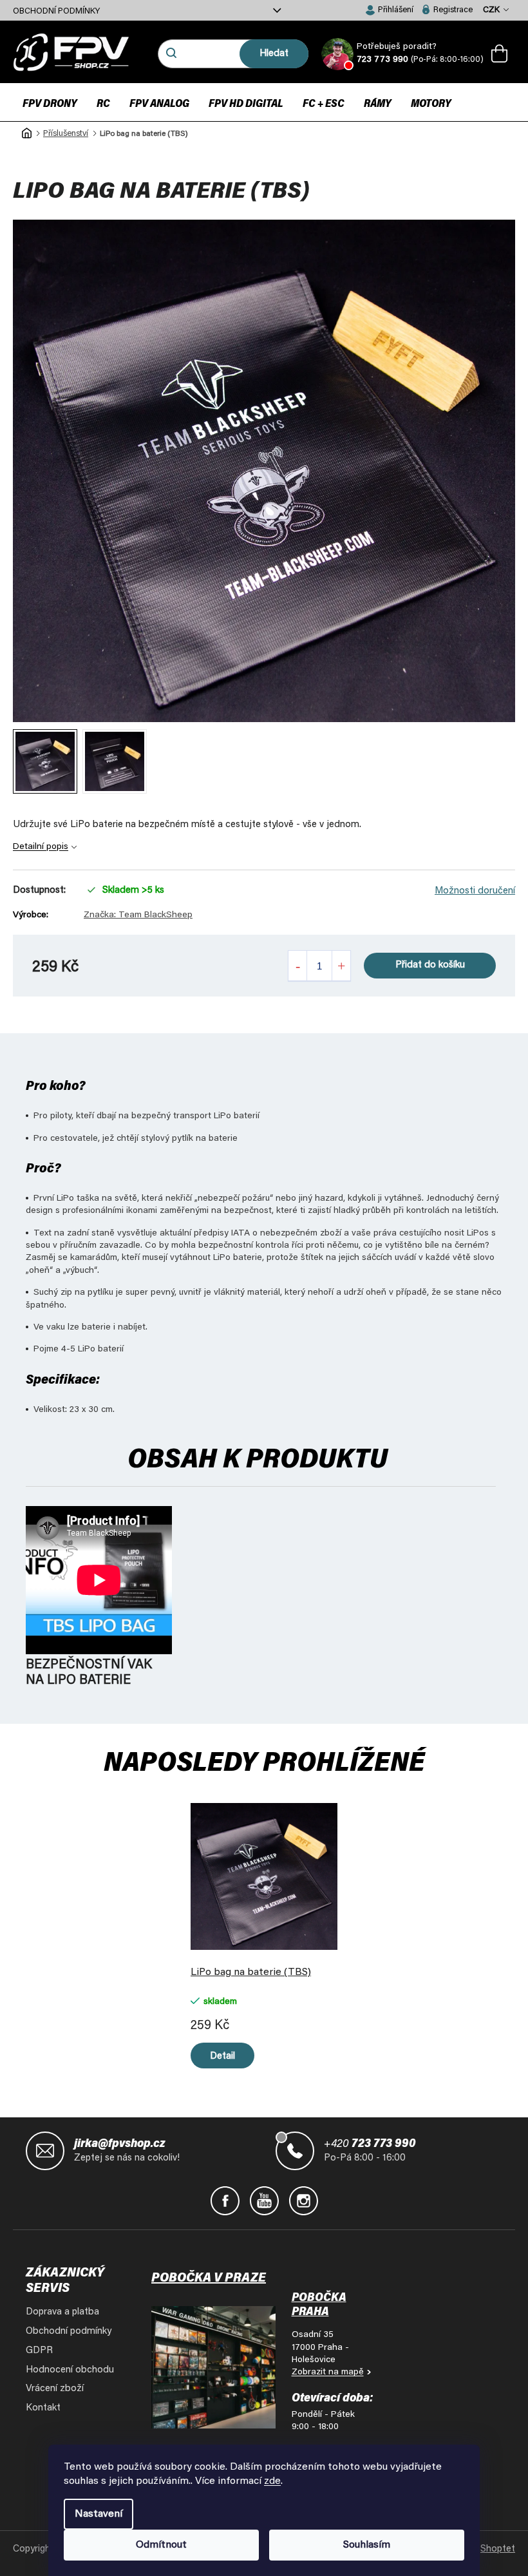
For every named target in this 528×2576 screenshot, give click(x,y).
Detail (222, 2056)
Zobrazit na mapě (328, 2372)
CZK (492, 10)
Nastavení (99, 2514)
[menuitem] (50, 103)
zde (272, 2481)
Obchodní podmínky (56, 11)
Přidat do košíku (430, 965)
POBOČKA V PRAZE (209, 2278)
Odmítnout (161, 2545)
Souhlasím (367, 2545)
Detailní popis (41, 847)
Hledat (274, 54)
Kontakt (43, 2408)
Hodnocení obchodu (70, 2370)
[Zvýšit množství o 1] (341, 966)
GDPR (39, 2351)
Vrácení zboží (55, 2389)
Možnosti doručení (475, 891)
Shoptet (498, 2549)
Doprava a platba (62, 2312)
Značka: (138, 915)
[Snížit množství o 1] (297, 966)
